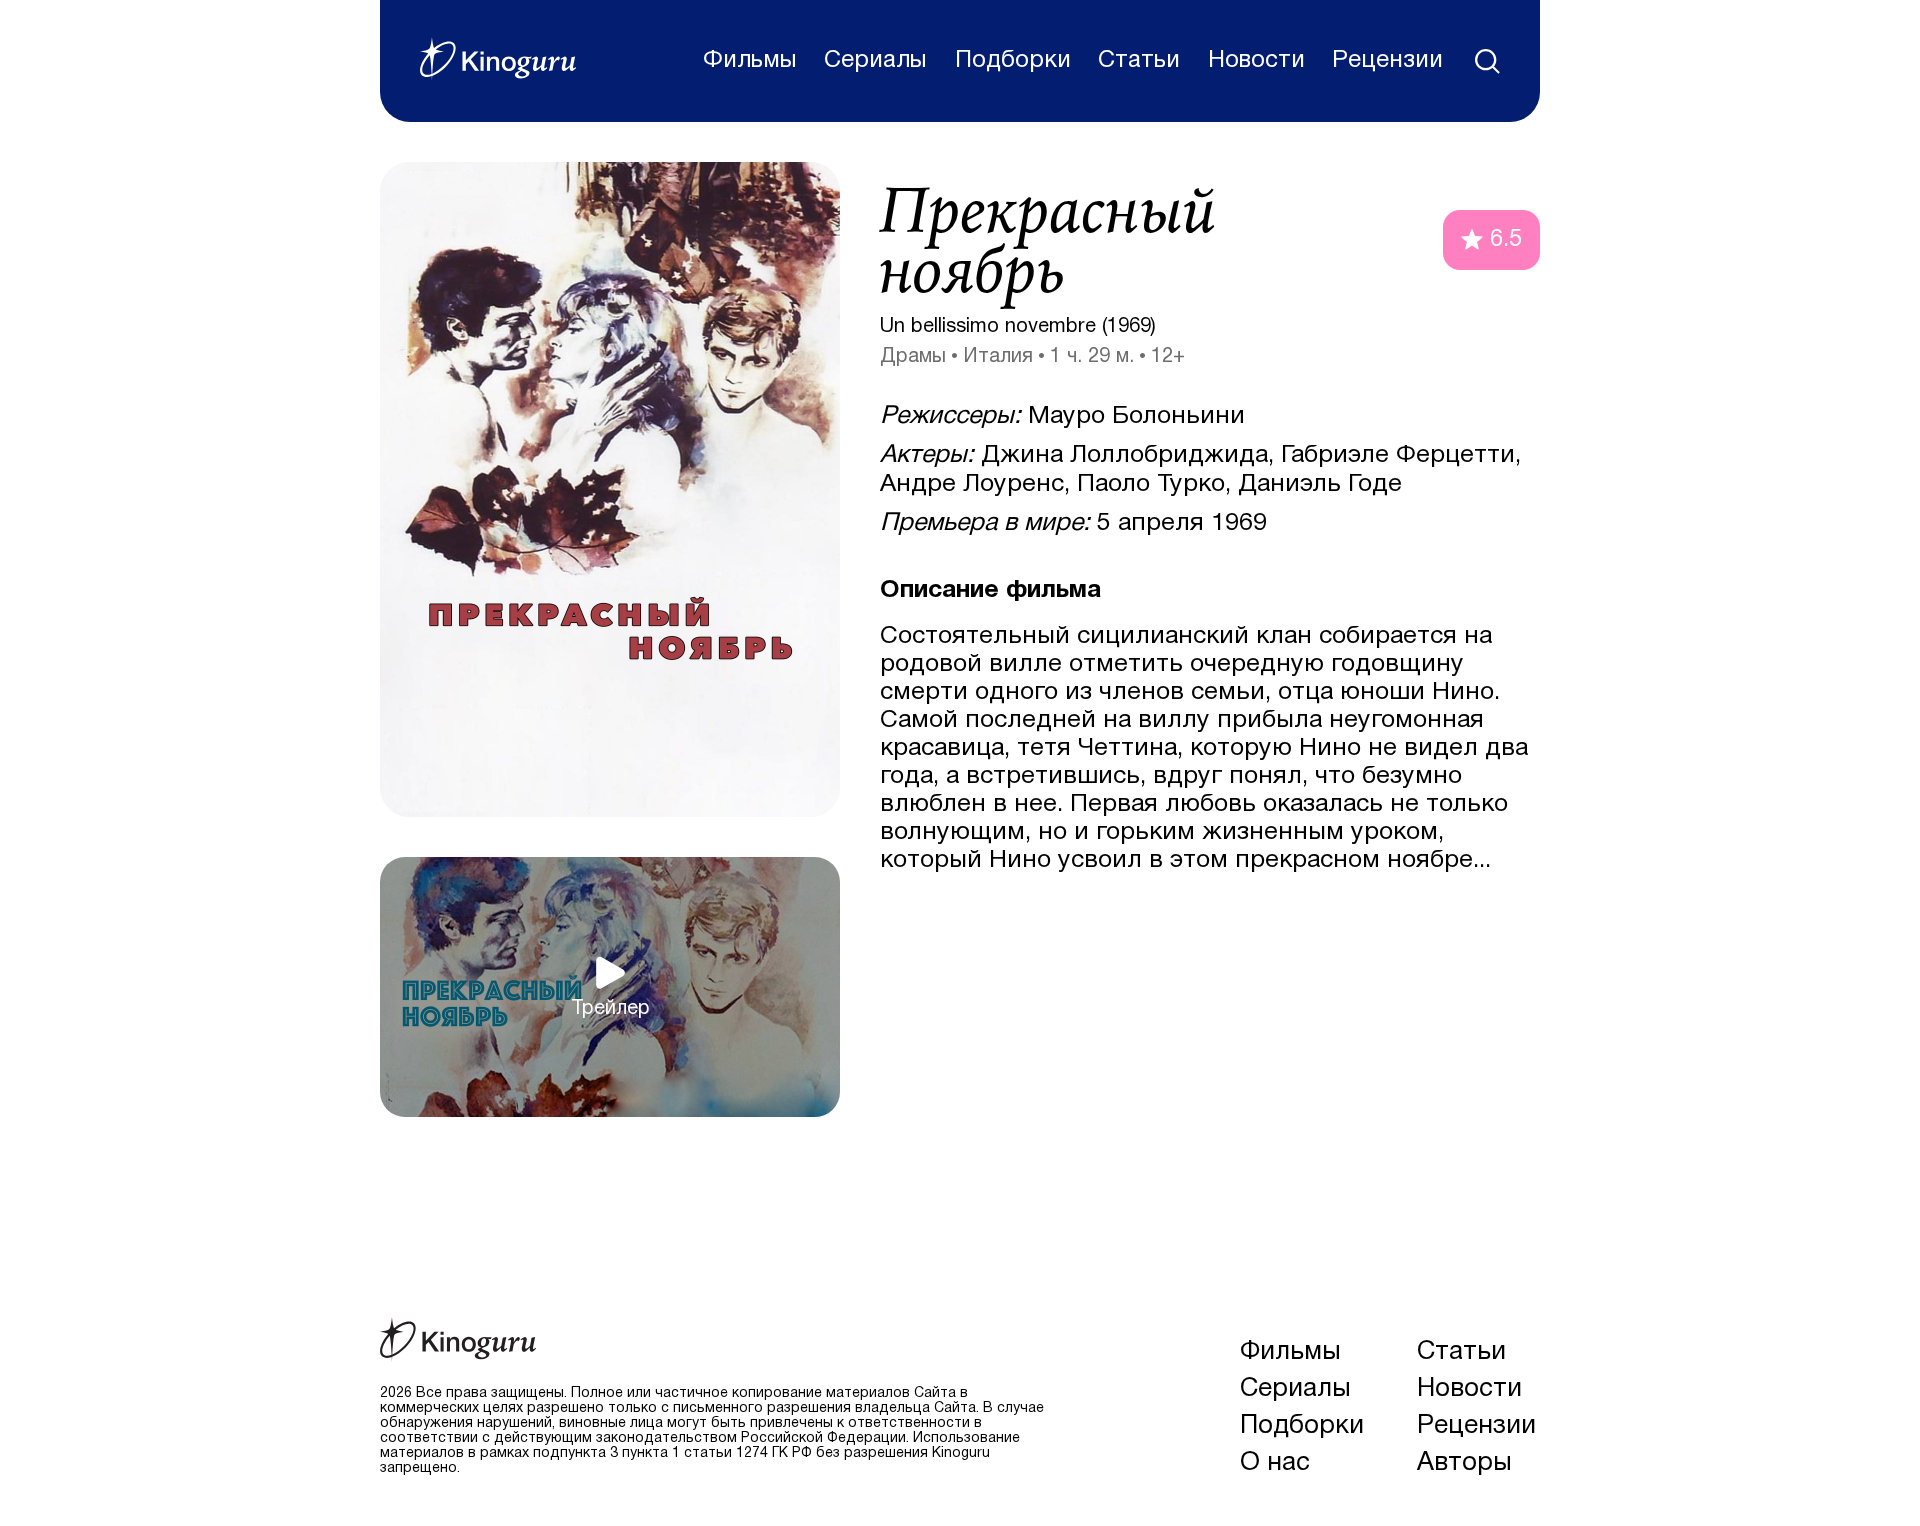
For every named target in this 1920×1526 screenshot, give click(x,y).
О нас (1275, 1463)
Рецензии (1387, 61)
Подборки (1013, 61)
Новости (1256, 61)
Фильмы (750, 61)
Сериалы (875, 61)
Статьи (1139, 61)
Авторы (1464, 1463)
